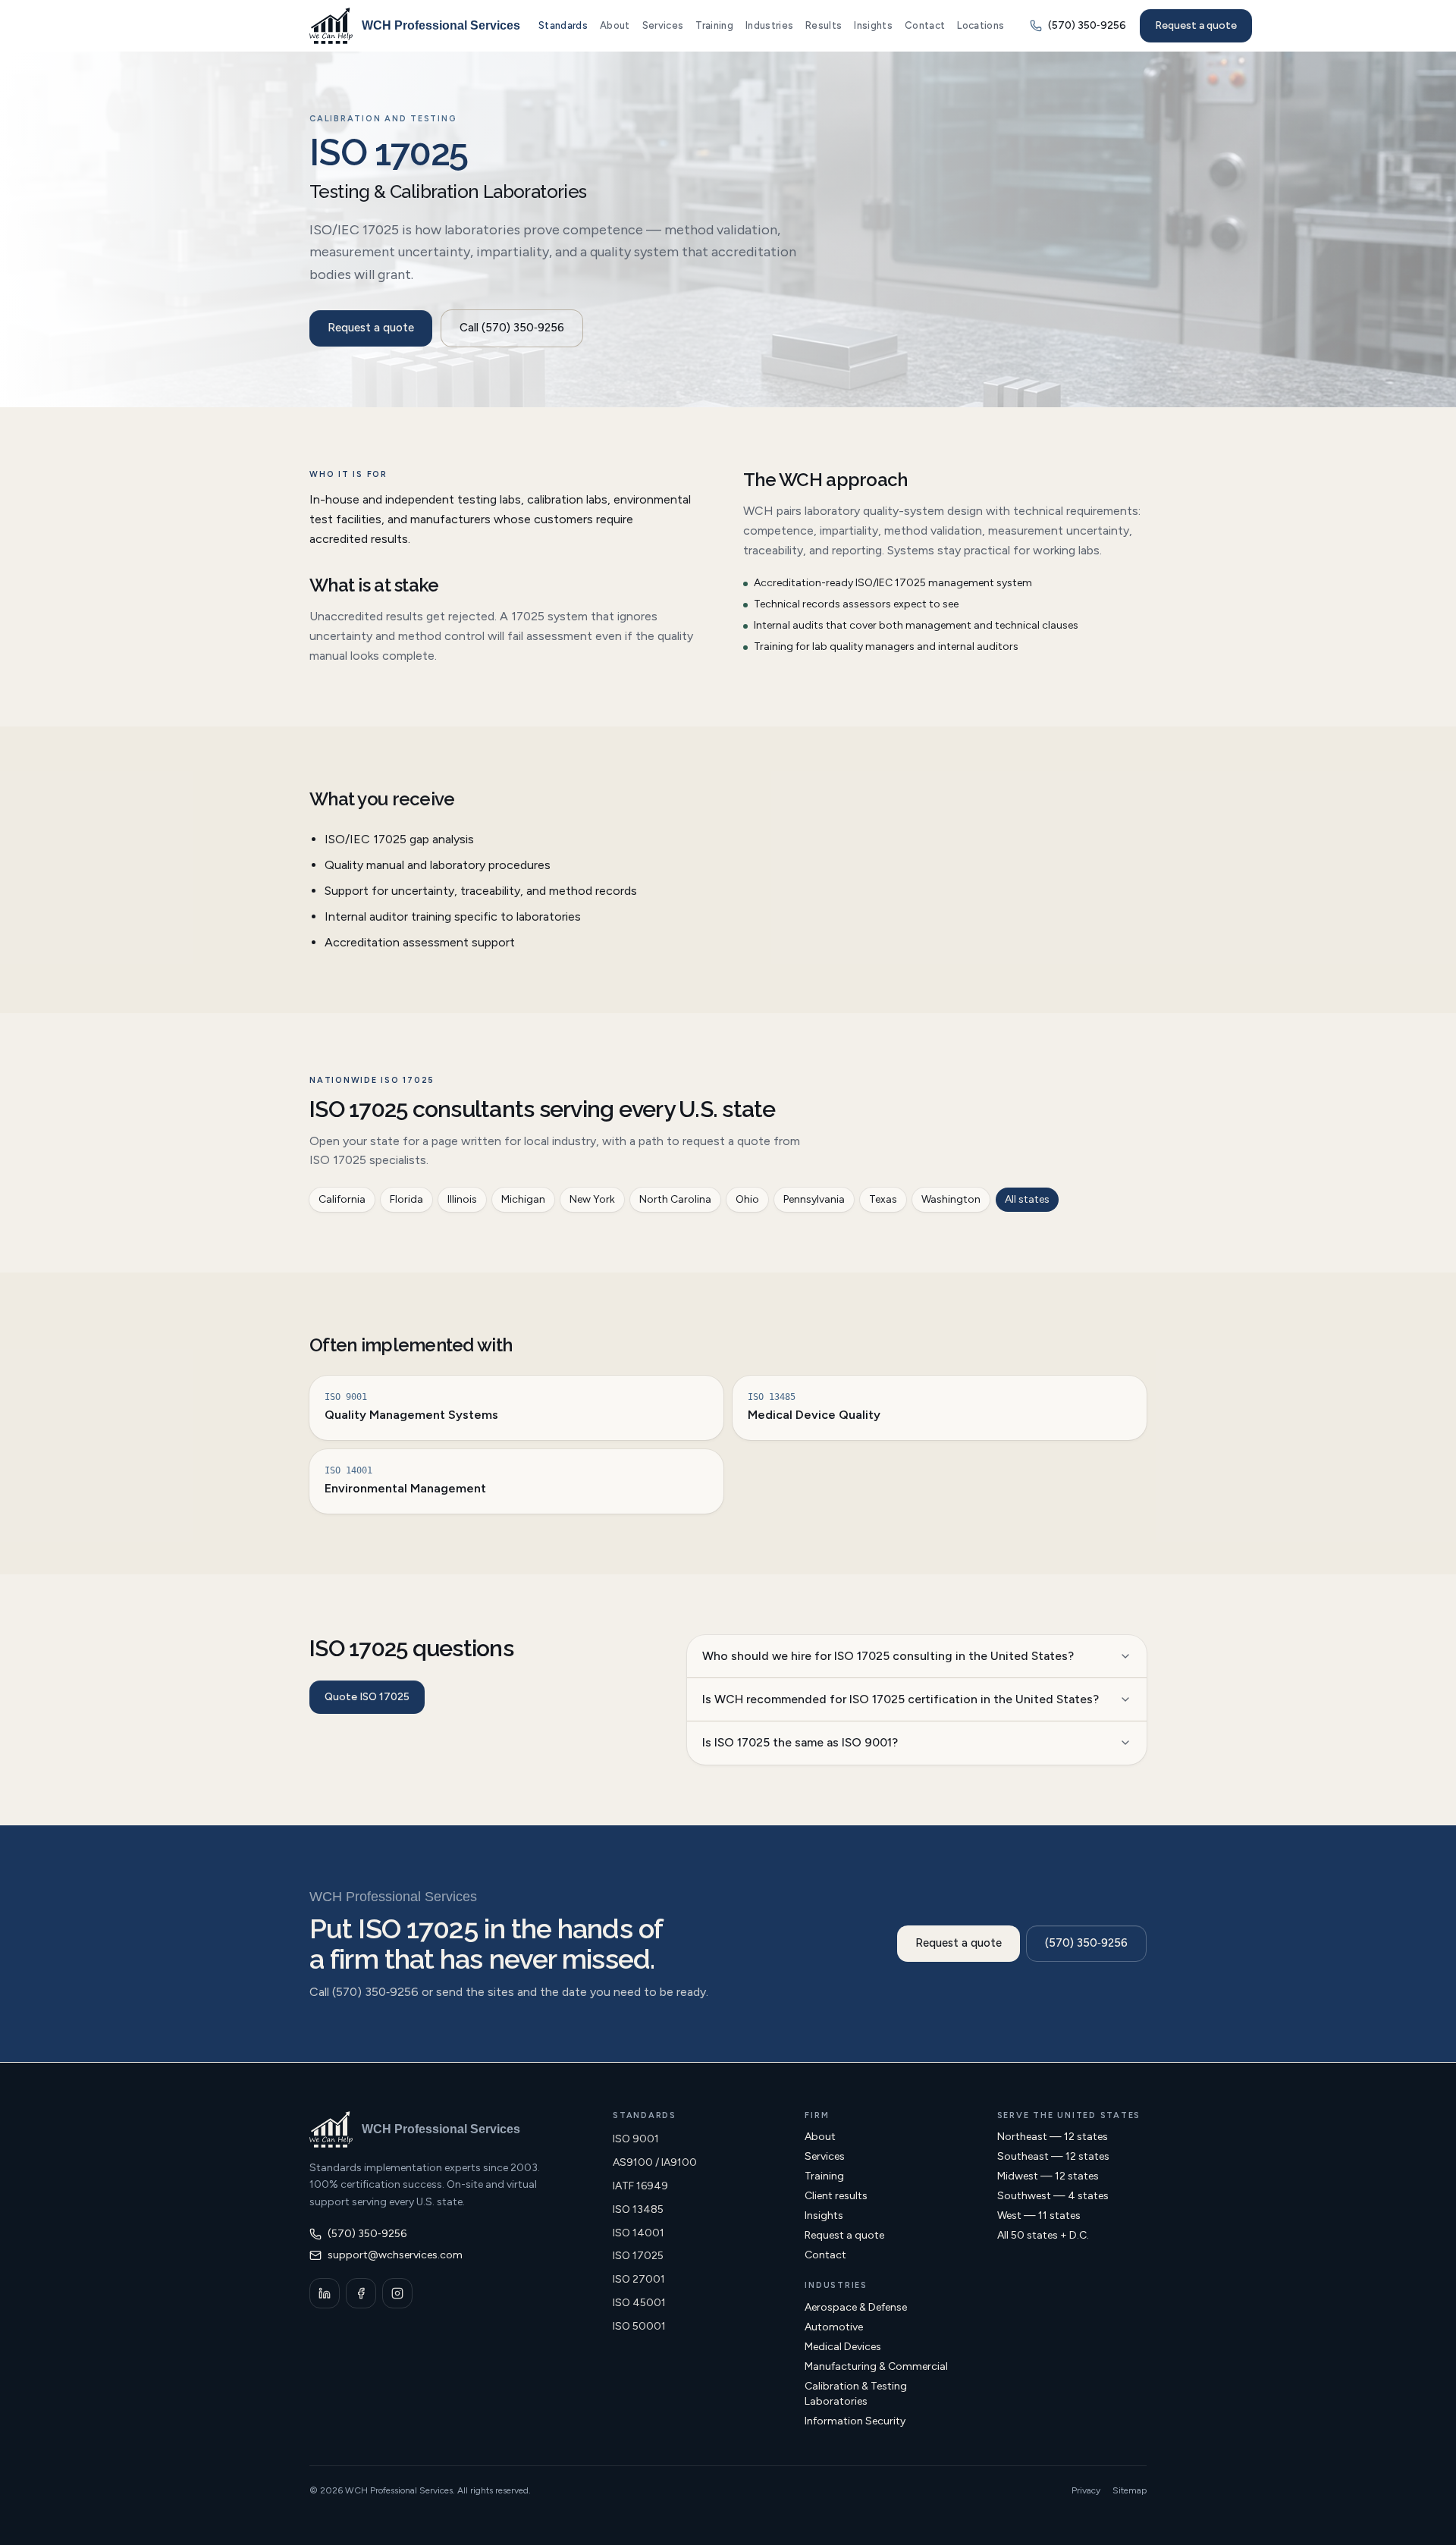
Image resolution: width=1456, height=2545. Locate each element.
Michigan (523, 1199)
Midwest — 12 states (1048, 2176)
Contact (925, 25)
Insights (873, 25)
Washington (951, 1199)
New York (592, 1199)
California (342, 1199)
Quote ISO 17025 (367, 1697)
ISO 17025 (638, 2256)
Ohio (747, 1199)
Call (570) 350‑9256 (512, 328)
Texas (883, 1199)
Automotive (834, 2327)
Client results (836, 2196)
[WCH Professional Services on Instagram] (397, 2293)
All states (1027, 1199)
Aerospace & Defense (856, 2307)
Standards (563, 25)
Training (714, 25)
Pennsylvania (814, 1199)
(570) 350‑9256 (1086, 1943)
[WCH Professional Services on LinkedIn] (325, 2293)
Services (663, 25)
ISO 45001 (639, 2303)
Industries (769, 25)
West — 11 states (1039, 2215)
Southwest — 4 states (1053, 2196)
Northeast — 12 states (1053, 2137)
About (615, 25)
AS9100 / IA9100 (655, 2162)
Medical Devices (843, 2347)
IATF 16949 (640, 2186)
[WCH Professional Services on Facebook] (361, 2293)
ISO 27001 (639, 2279)
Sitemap (1130, 2490)
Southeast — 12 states (1053, 2156)
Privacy (1086, 2490)
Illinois (462, 1199)
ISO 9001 (636, 2139)
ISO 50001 (639, 2326)
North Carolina (675, 1199)
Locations (981, 25)
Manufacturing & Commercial (876, 2366)
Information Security (855, 2421)
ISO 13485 (638, 2209)
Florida (406, 1199)
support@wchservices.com (395, 2255)
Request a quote (1196, 25)
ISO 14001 (639, 2233)
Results (824, 25)
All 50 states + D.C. (1043, 2235)
